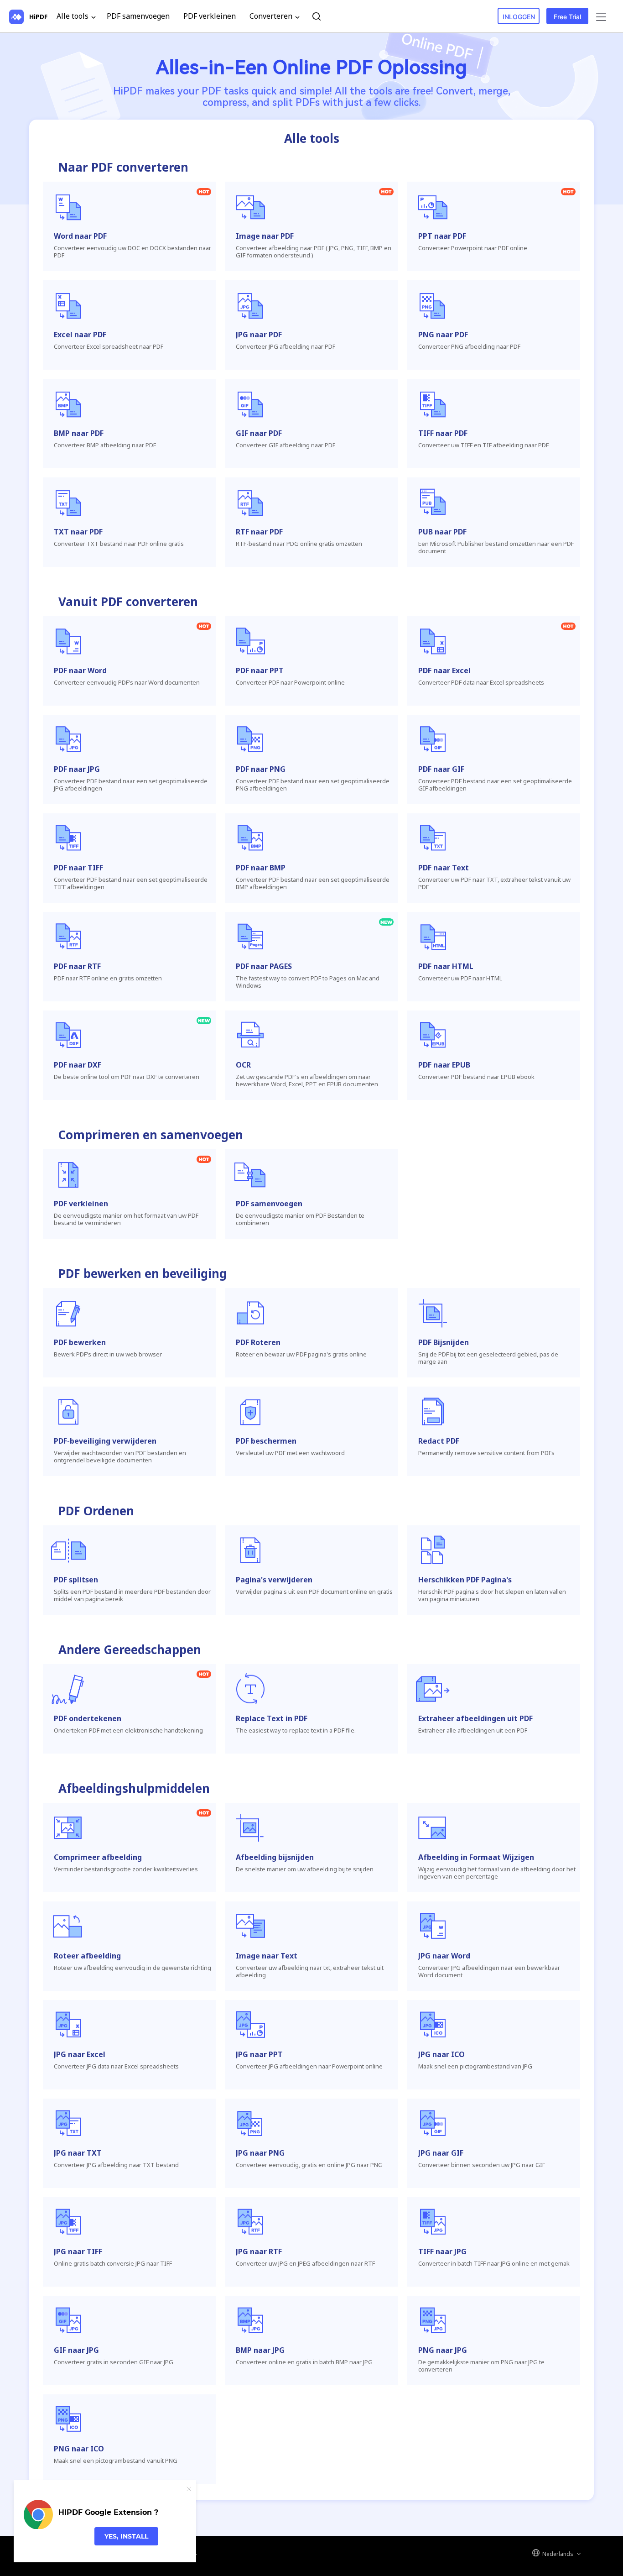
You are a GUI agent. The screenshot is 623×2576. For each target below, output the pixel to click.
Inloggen (519, 17)
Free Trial (567, 17)
